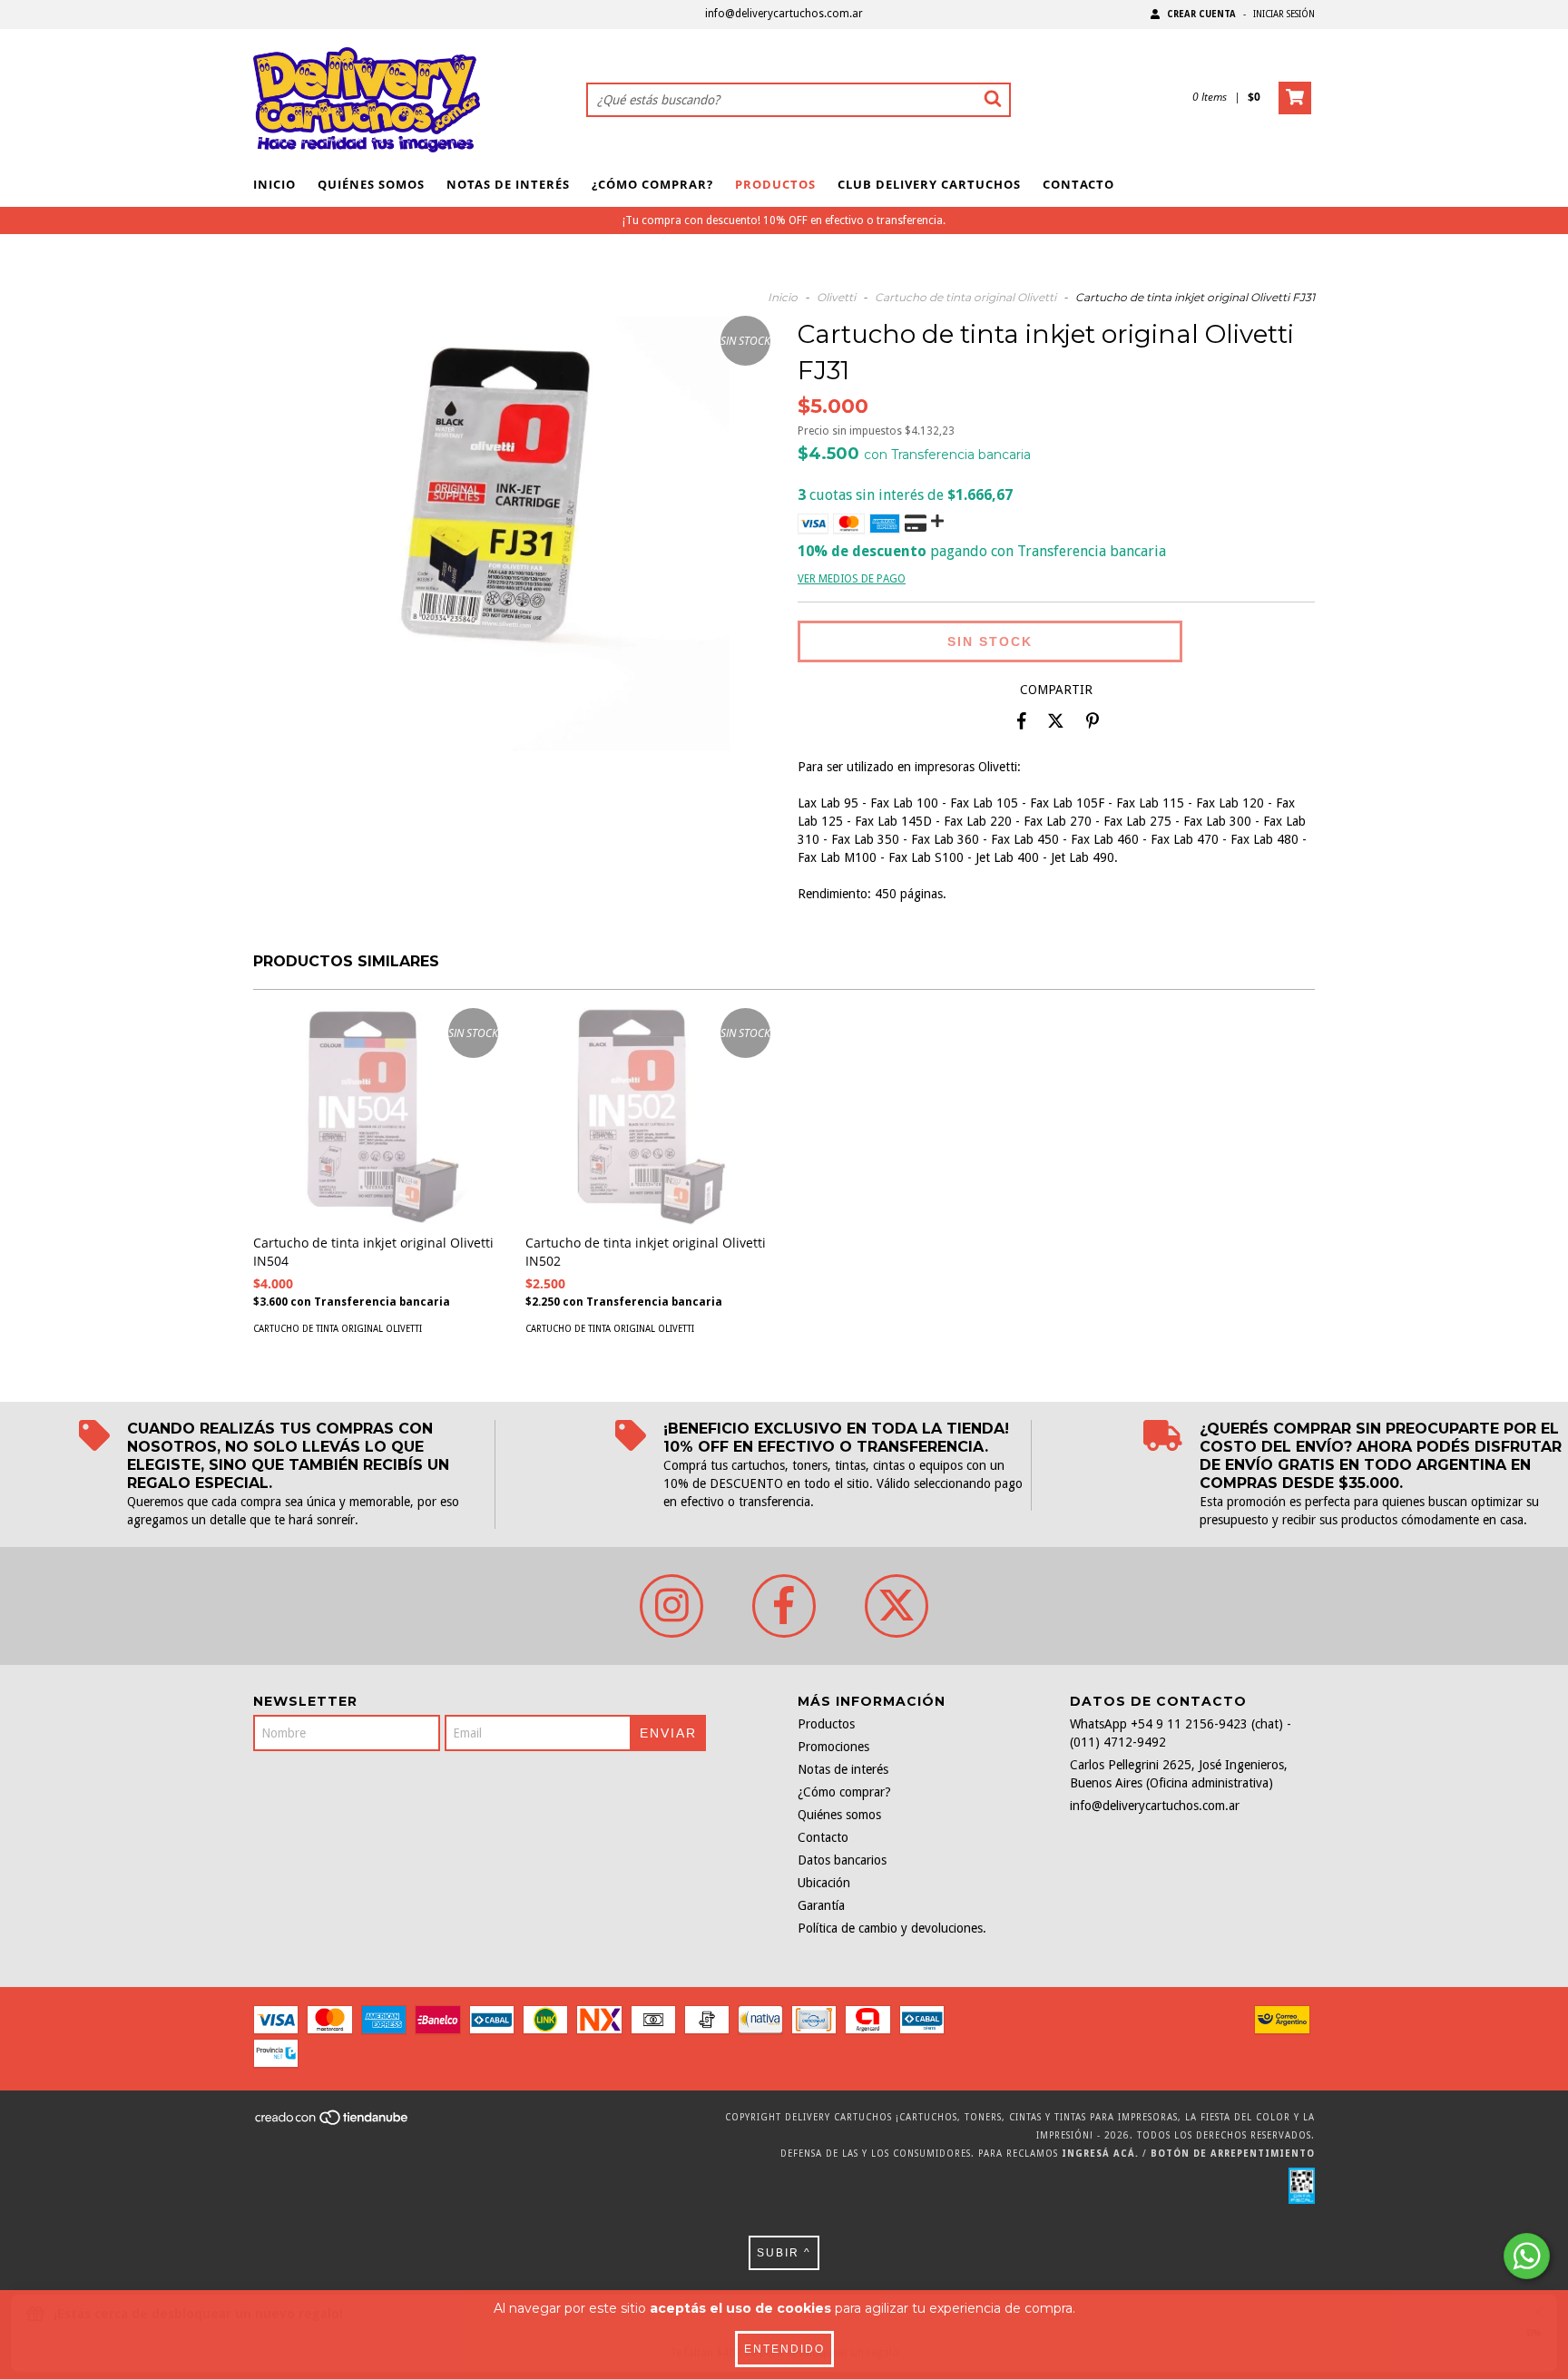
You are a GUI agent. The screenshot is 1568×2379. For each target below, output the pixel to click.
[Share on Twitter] (1056, 721)
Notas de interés (508, 184)
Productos (775, 184)
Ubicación (824, 1883)
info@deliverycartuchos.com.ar (784, 14)
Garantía (821, 1905)
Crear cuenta (1201, 14)
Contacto (1078, 184)
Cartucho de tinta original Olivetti (965, 297)
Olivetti (836, 297)
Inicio (274, 184)
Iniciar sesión (1284, 14)
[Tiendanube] (333, 2123)
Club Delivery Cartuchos (929, 184)
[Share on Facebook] (1022, 721)
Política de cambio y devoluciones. (892, 1928)
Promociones (833, 1747)
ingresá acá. (1100, 2154)
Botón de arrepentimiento (1233, 2154)
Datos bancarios (842, 1860)
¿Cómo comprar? (652, 184)
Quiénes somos (371, 184)
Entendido (784, 2349)
